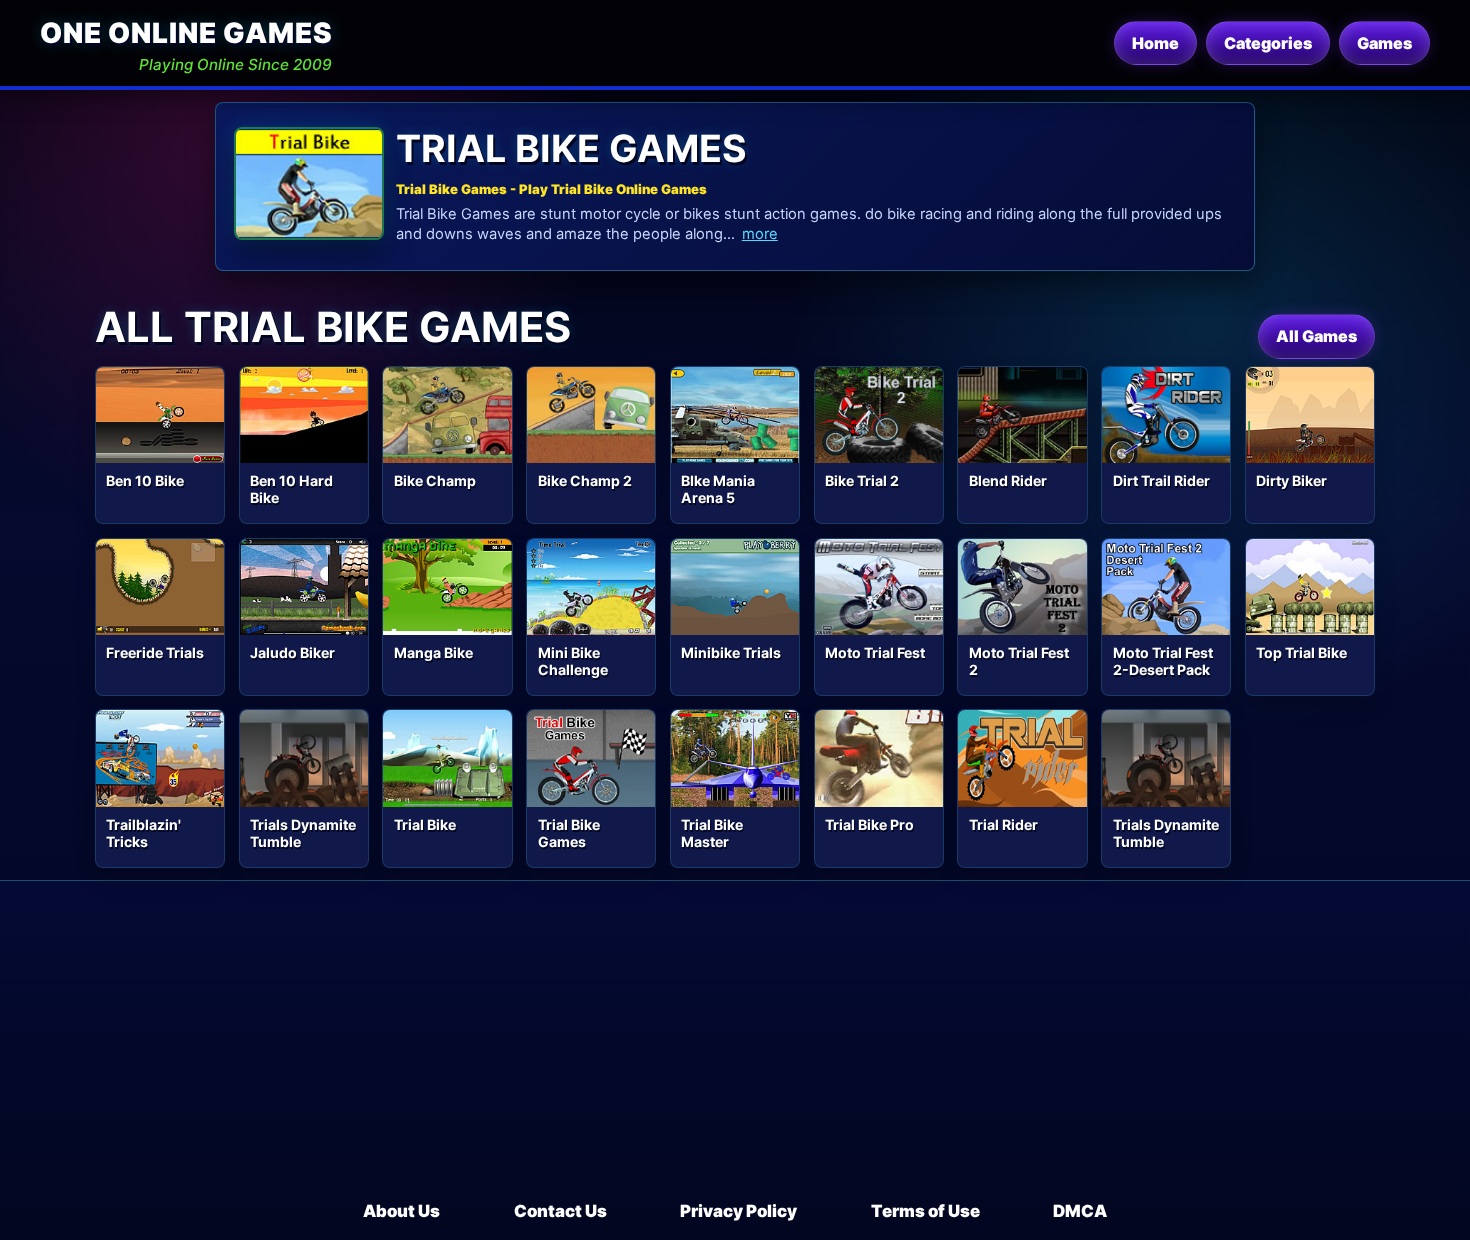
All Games (1316, 336)
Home (1155, 43)
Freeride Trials (155, 652)
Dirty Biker (1291, 480)
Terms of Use (925, 1211)
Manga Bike (433, 652)
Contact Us (560, 1211)
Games (1384, 43)
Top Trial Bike (1301, 652)
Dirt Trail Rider (1161, 480)
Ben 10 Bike (145, 480)
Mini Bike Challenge (573, 661)
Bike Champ (435, 480)
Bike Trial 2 (862, 480)
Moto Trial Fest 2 (1019, 661)
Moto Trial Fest (875, 652)
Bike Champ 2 (585, 480)
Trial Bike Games (569, 833)
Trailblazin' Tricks (143, 833)
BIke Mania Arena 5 (718, 489)
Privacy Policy (738, 1211)
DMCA (1080, 1211)
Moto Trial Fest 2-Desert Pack (1163, 661)
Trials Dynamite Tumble (303, 833)
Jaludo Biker (292, 652)
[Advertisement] (735, 1049)
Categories (1268, 43)
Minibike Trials (731, 652)
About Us (401, 1211)
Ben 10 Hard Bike (291, 489)
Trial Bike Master (712, 833)
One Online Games (186, 33)
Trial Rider (1003, 824)
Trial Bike (425, 824)
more (760, 234)
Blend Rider (1008, 480)
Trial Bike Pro (869, 824)
